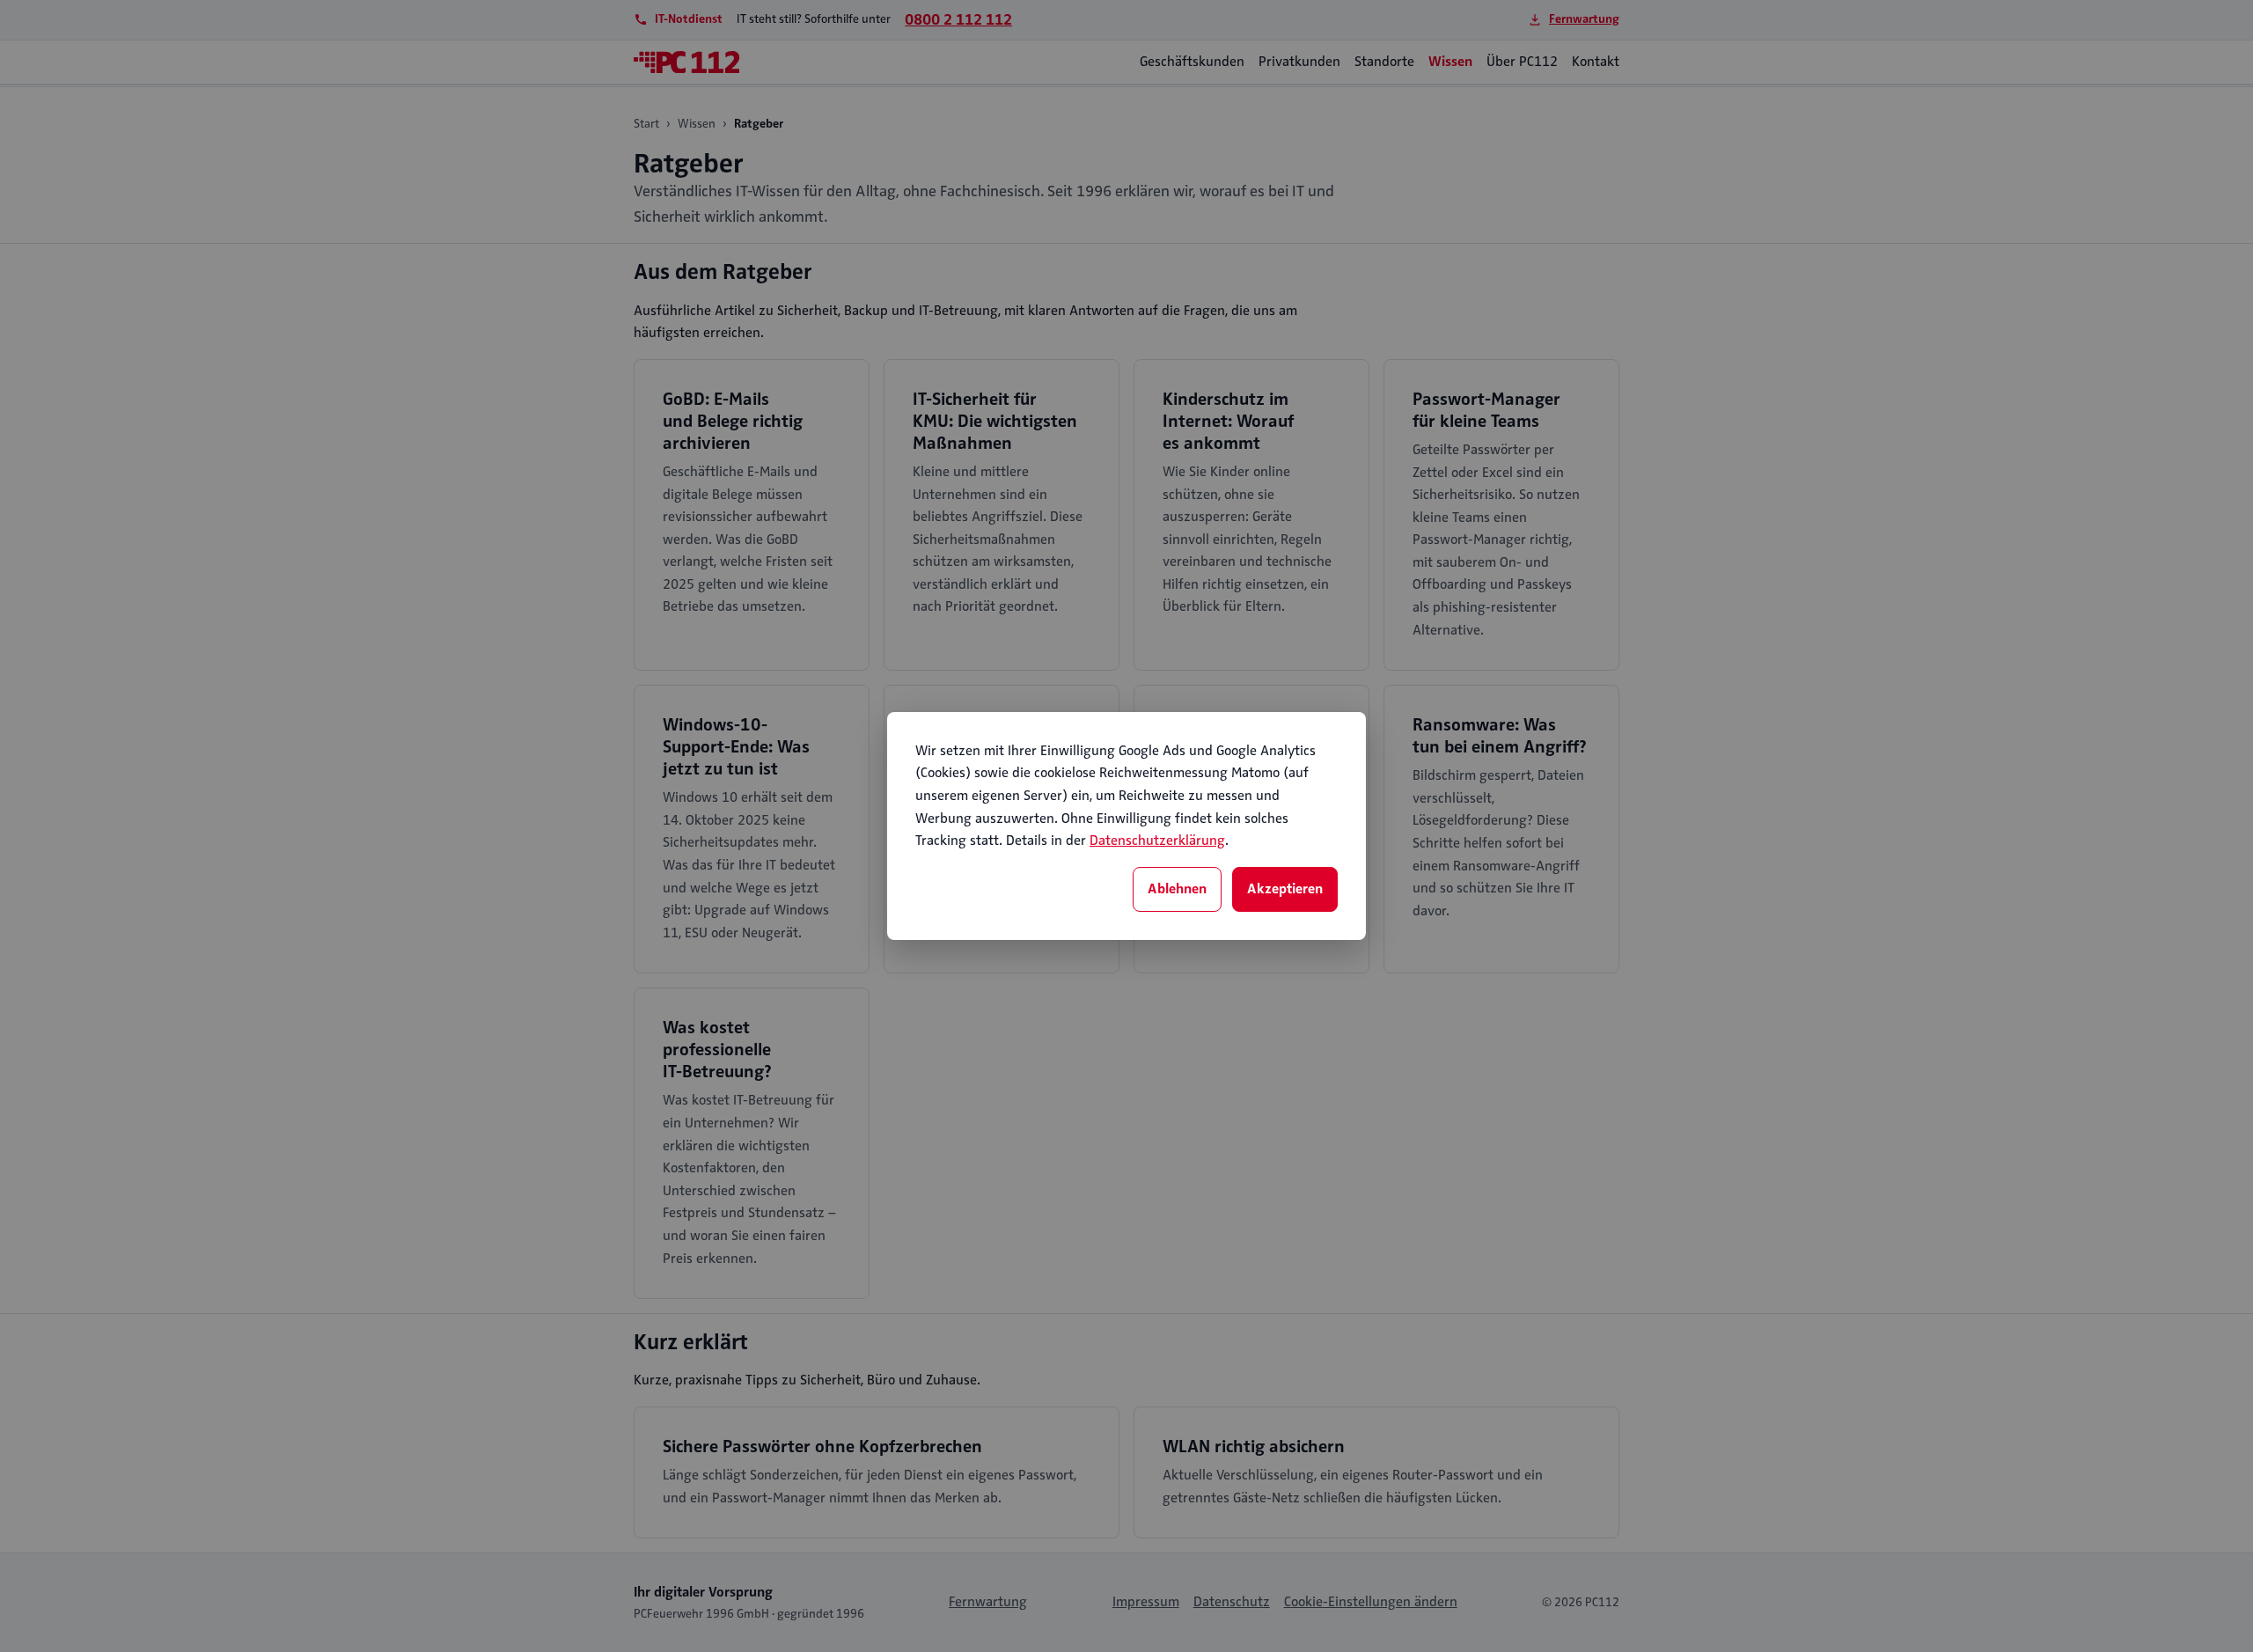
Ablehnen (1177, 889)
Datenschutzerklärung (1157, 841)
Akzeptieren (1285, 889)
